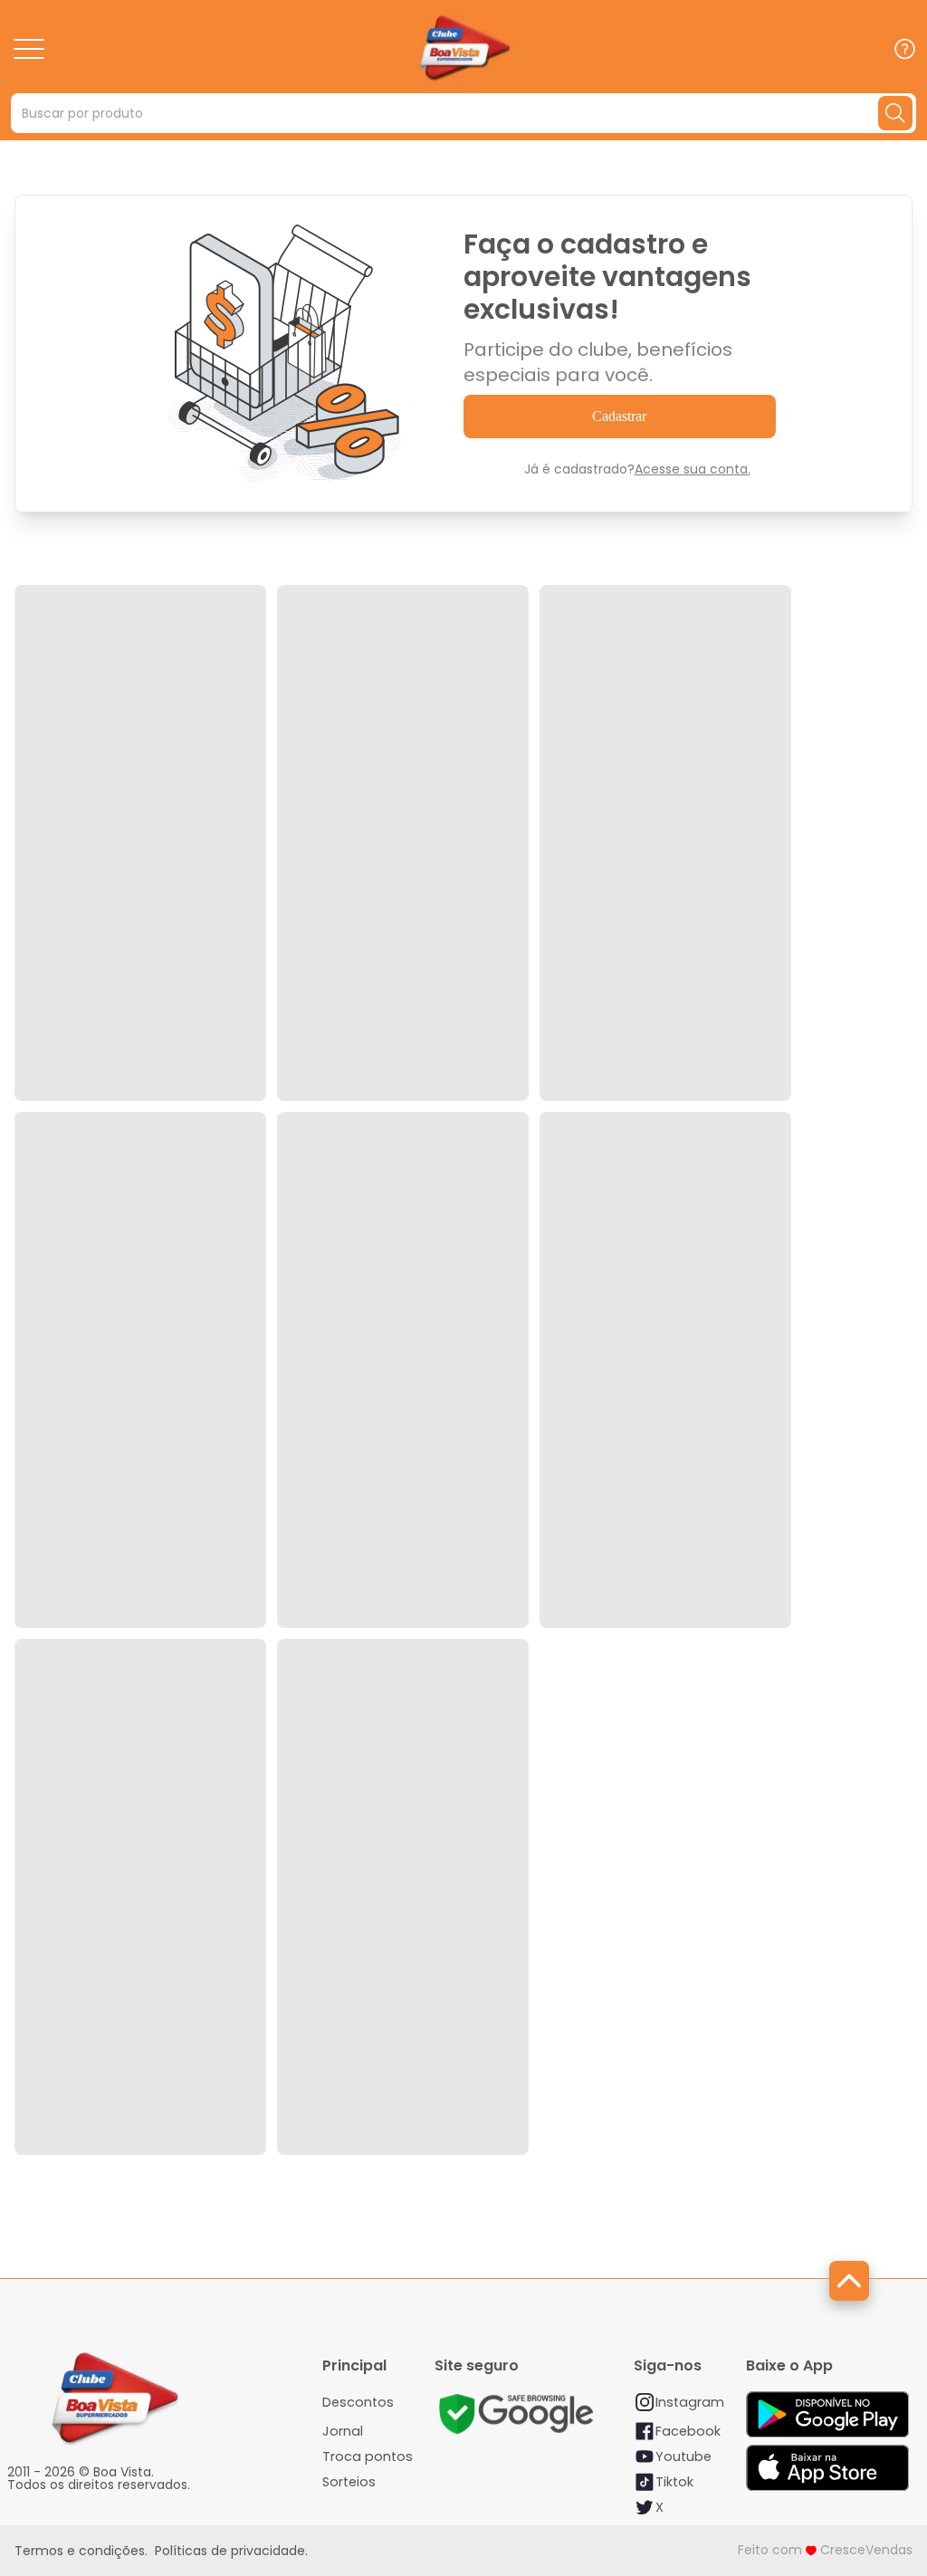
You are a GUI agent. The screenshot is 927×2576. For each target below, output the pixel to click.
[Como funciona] (905, 48)
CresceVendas (866, 2550)
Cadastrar (619, 416)
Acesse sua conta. (693, 469)
